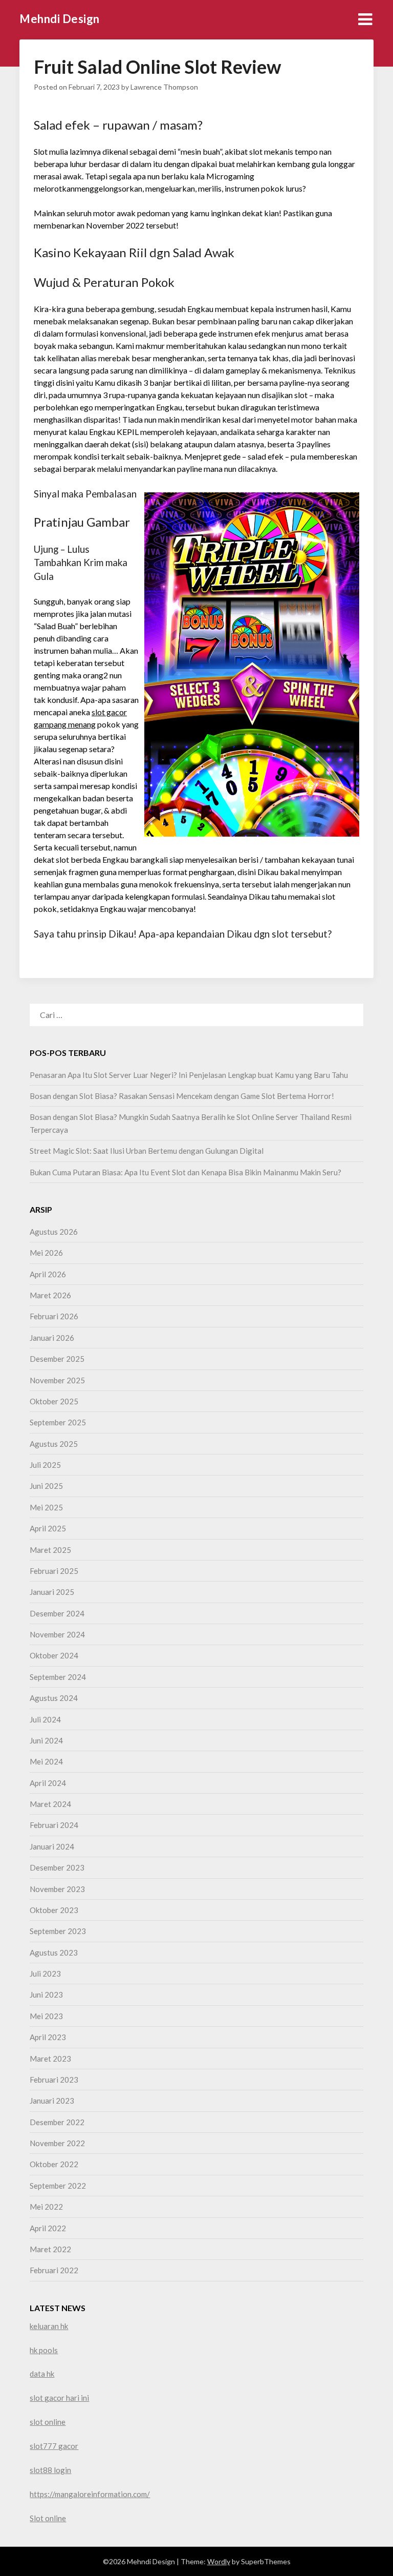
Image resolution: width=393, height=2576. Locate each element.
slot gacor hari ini (59, 2398)
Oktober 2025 (54, 1401)
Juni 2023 (46, 1995)
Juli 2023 (45, 1973)
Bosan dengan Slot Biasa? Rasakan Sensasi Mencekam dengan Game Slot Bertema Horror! (182, 1096)
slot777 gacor (54, 2446)
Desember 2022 (57, 2122)
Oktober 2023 (54, 1910)
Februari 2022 (54, 2270)
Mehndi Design (60, 19)
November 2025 (57, 1380)
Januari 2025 (52, 1592)
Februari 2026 (54, 1316)
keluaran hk (49, 2326)
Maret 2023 (50, 2059)
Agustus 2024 (54, 1698)
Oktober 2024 (54, 1655)
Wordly (219, 2561)
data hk (42, 2374)
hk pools (44, 2350)
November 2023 (57, 1889)
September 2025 (58, 1422)
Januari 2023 (52, 2101)
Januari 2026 (52, 1338)
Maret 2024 (50, 1804)
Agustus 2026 (54, 1232)
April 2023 (48, 2037)
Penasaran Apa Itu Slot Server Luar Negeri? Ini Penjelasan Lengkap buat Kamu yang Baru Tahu (189, 1075)
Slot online (48, 2518)
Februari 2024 (54, 1825)
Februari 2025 (54, 1571)
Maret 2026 (50, 1295)
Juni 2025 (46, 1486)
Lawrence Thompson (164, 87)
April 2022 (48, 2228)
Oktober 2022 (54, 2164)
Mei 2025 (46, 1507)
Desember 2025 (57, 1359)
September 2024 (58, 1677)
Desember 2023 (57, 1867)
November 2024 (57, 1634)
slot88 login (50, 2470)
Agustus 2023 (54, 1952)
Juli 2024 (45, 1719)
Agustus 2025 (54, 1444)
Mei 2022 (46, 2207)
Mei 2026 (46, 1253)
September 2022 (58, 2186)
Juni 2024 (46, 1740)
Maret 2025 (50, 1550)
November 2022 (57, 2143)
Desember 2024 (57, 1613)
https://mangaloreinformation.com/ (90, 2494)
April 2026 (48, 1274)
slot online (48, 2422)
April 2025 (48, 1528)
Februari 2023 (54, 2080)
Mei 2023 (46, 2016)
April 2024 (48, 1783)
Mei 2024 (46, 1761)
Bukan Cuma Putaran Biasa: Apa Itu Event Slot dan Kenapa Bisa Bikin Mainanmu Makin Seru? (185, 1172)
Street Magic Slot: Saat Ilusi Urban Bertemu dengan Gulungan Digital (147, 1151)
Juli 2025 (45, 1465)
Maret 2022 (50, 2249)
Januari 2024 (52, 1846)
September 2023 (58, 1931)
